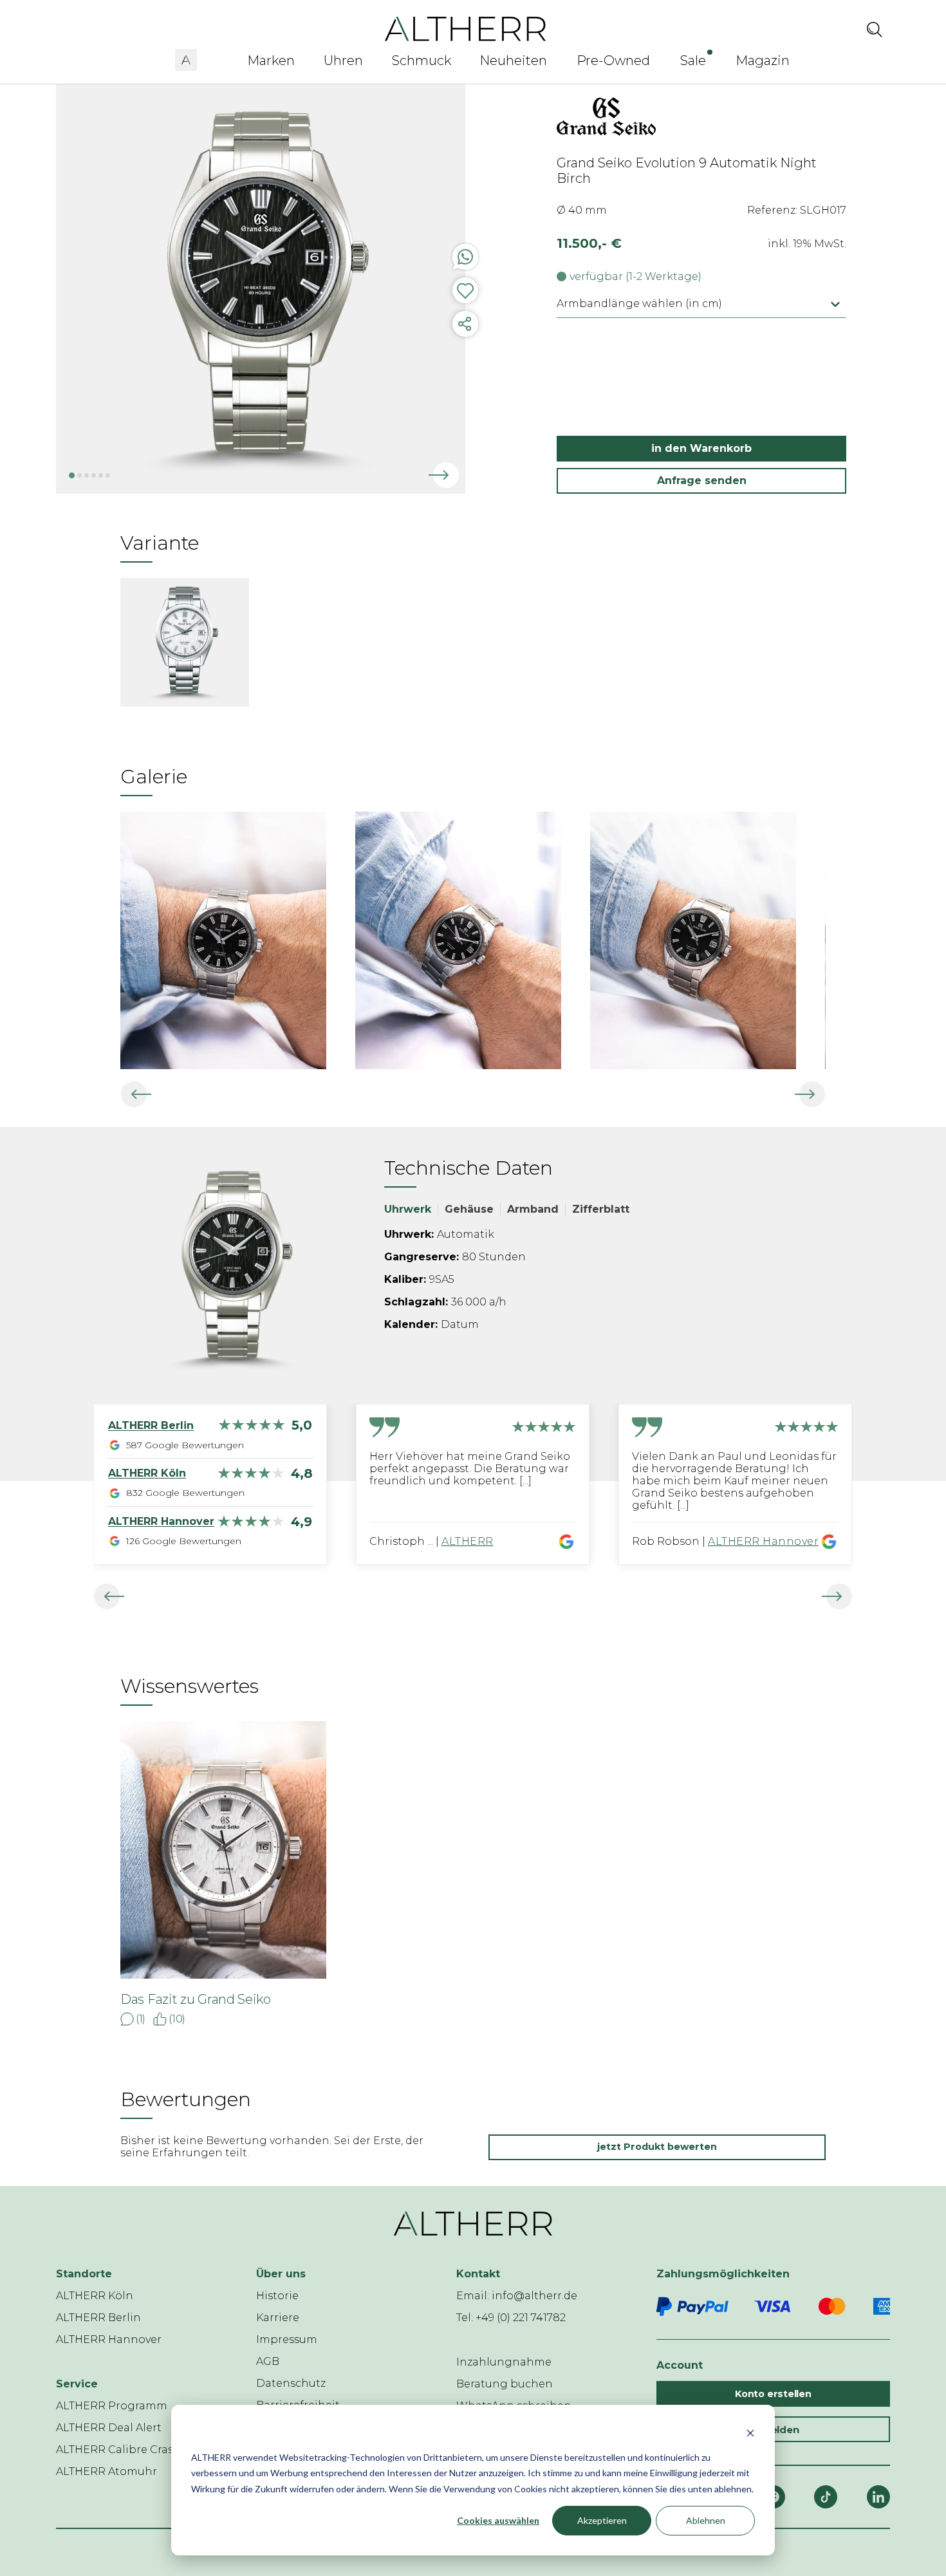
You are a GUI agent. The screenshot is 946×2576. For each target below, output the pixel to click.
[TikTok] (826, 2497)
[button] (186, 58)
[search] (875, 29)
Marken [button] (271, 61)
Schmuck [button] (422, 61)
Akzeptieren (602, 2520)
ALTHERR (468, 1541)
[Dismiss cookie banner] (750, 2433)
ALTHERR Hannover (763, 1541)
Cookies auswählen (498, 2520)
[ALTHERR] (466, 28)
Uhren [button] (343, 61)
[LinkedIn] (878, 2497)
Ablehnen (706, 2520)
